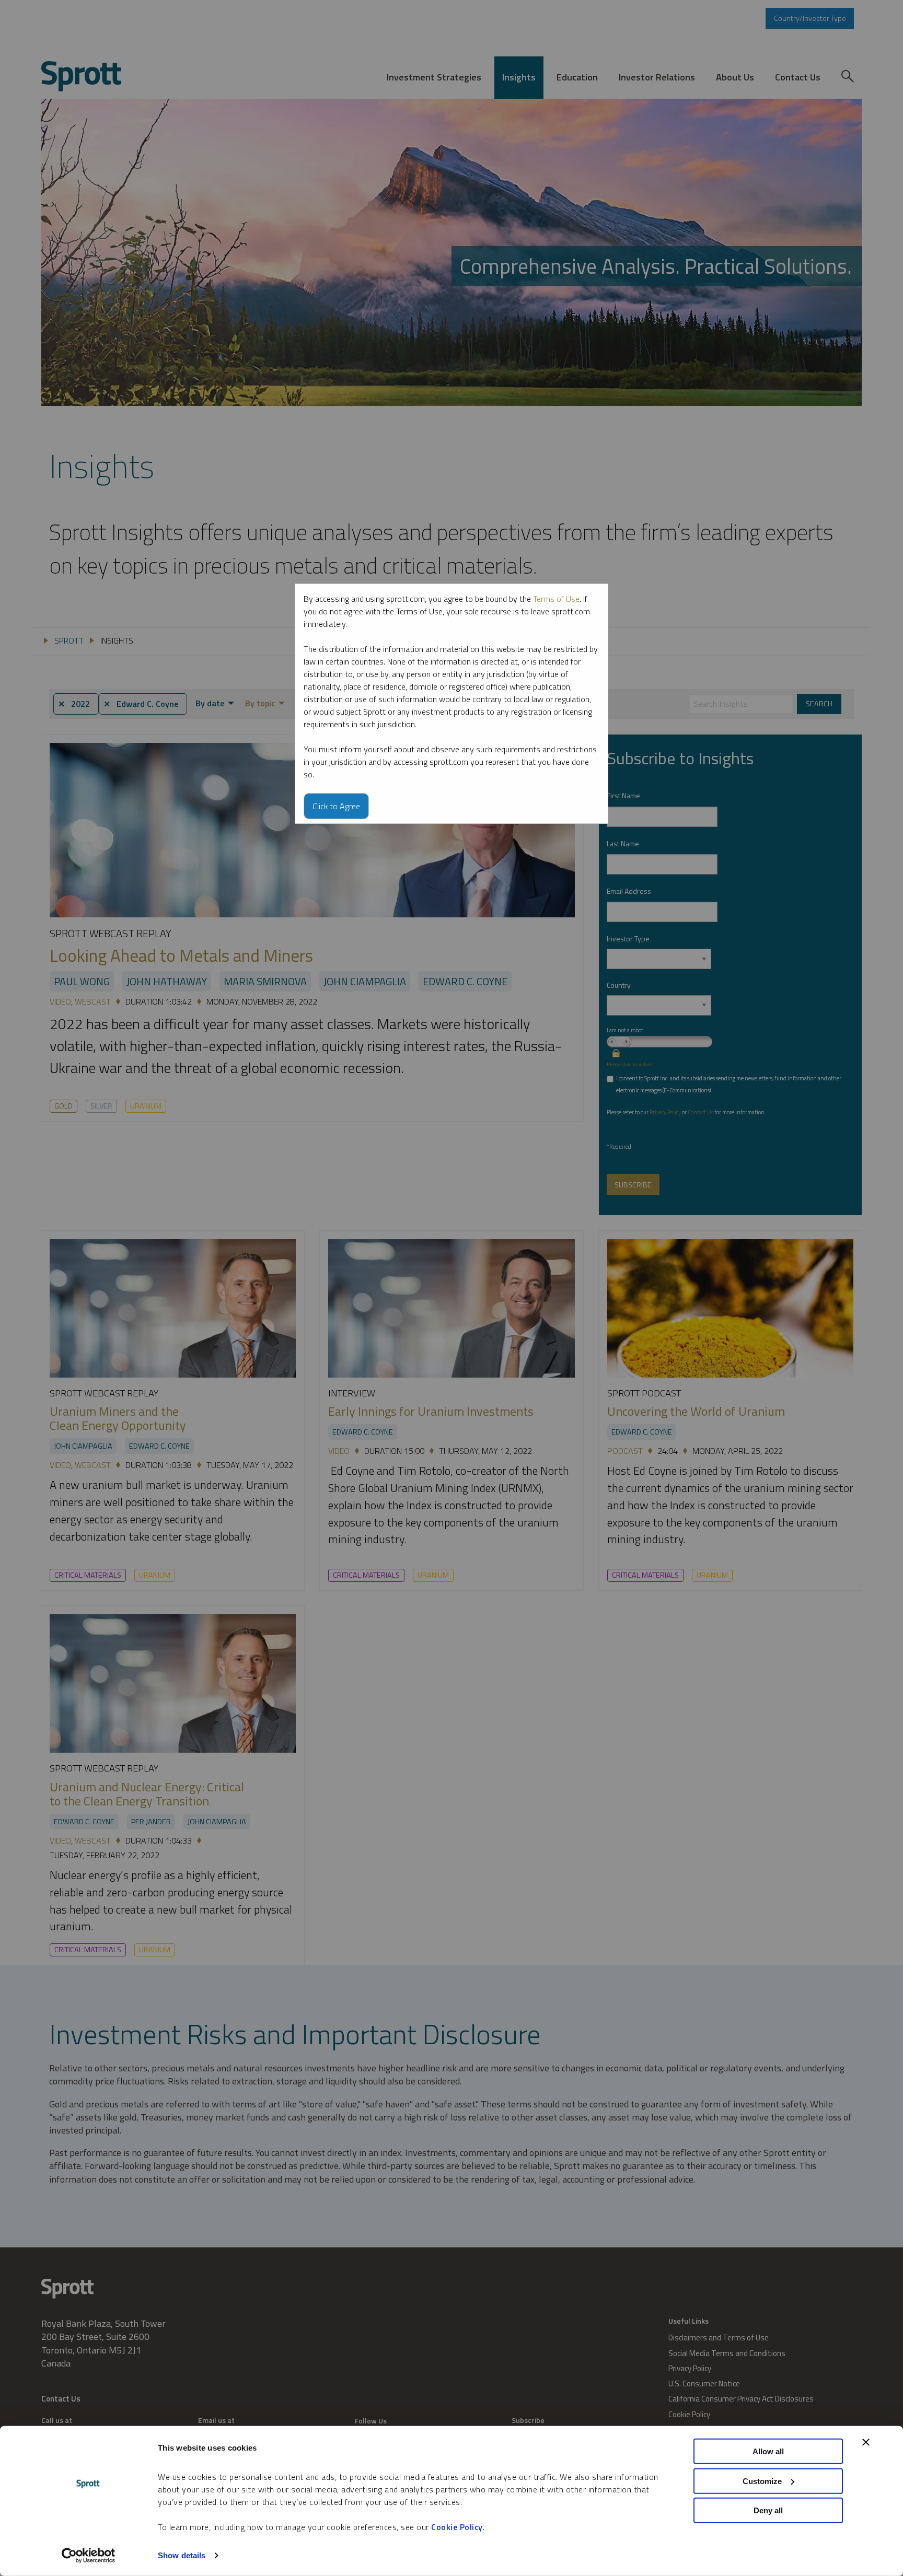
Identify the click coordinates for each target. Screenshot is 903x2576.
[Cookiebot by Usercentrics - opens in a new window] (89, 2556)
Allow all (768, 2451)
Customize (762, 2481)
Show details (182, 2555)
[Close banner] (866, 2442)
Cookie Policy (457, 2527)
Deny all (768, 2510)
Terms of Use (556, 599)
